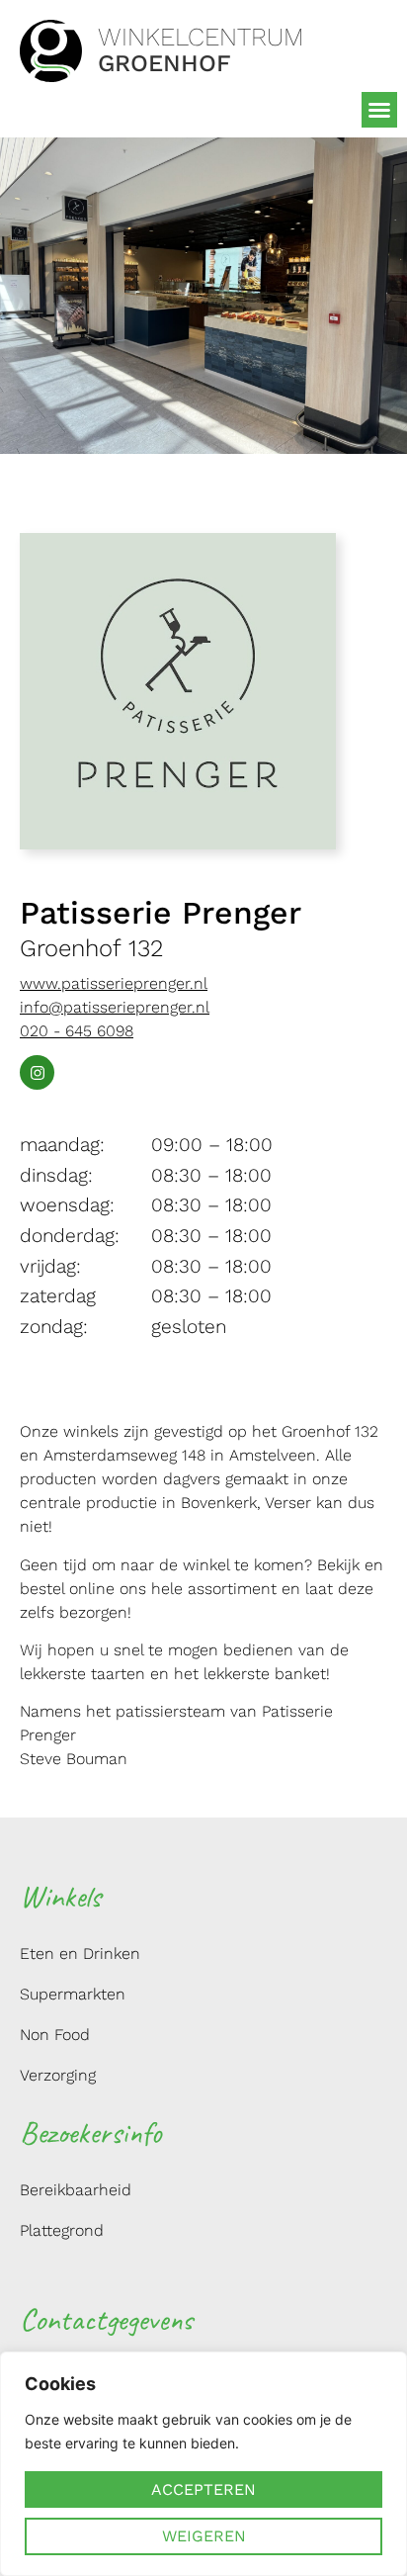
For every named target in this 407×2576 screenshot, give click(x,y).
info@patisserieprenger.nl (115, 1007)
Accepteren (203, 2489)
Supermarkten (73, 1994)
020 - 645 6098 (77, 1031)
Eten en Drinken (80, 1954)
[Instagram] (37, 1072)
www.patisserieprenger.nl (114, 983)
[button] (379, 110)
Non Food (55, 2035)
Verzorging (58, 2075)
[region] (203, 2464)
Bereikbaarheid (76, 2190)
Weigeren (204, 2536)
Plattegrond (62, 2230)
